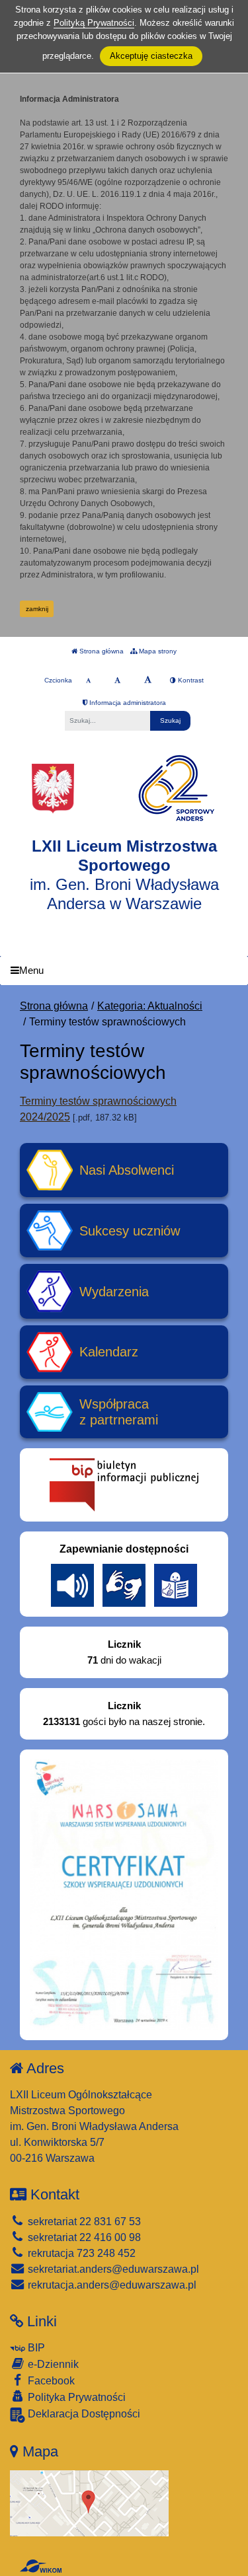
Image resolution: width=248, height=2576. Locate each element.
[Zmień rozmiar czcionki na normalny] (88, 681)
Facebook (50, 2381)
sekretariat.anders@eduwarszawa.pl (112, 2269)
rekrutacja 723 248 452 (80, 2253)
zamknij (37, 609)
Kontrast (190, 680)
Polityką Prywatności (94, 23)
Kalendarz (109, 1352)
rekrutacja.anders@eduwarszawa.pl (111, 2285)
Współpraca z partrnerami (119, 1412)
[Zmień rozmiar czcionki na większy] (117, 681)
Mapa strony (157, 651)
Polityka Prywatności (75, 2397)
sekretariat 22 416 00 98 (83, 2237)
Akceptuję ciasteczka (151, 56)
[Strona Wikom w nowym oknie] (41, 2566)
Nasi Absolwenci (127, 1170)
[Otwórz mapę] (89, 2502)
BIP (35, 2348)
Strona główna (101, 651)
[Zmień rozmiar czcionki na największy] (148, 681)
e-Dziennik (52, 2364)
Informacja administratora (127, 703)
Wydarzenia (114, 1292)
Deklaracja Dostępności (83, 2414)
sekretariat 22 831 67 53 (83, 2222)
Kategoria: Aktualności (150, 1006)
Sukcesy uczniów (130, 1231)
